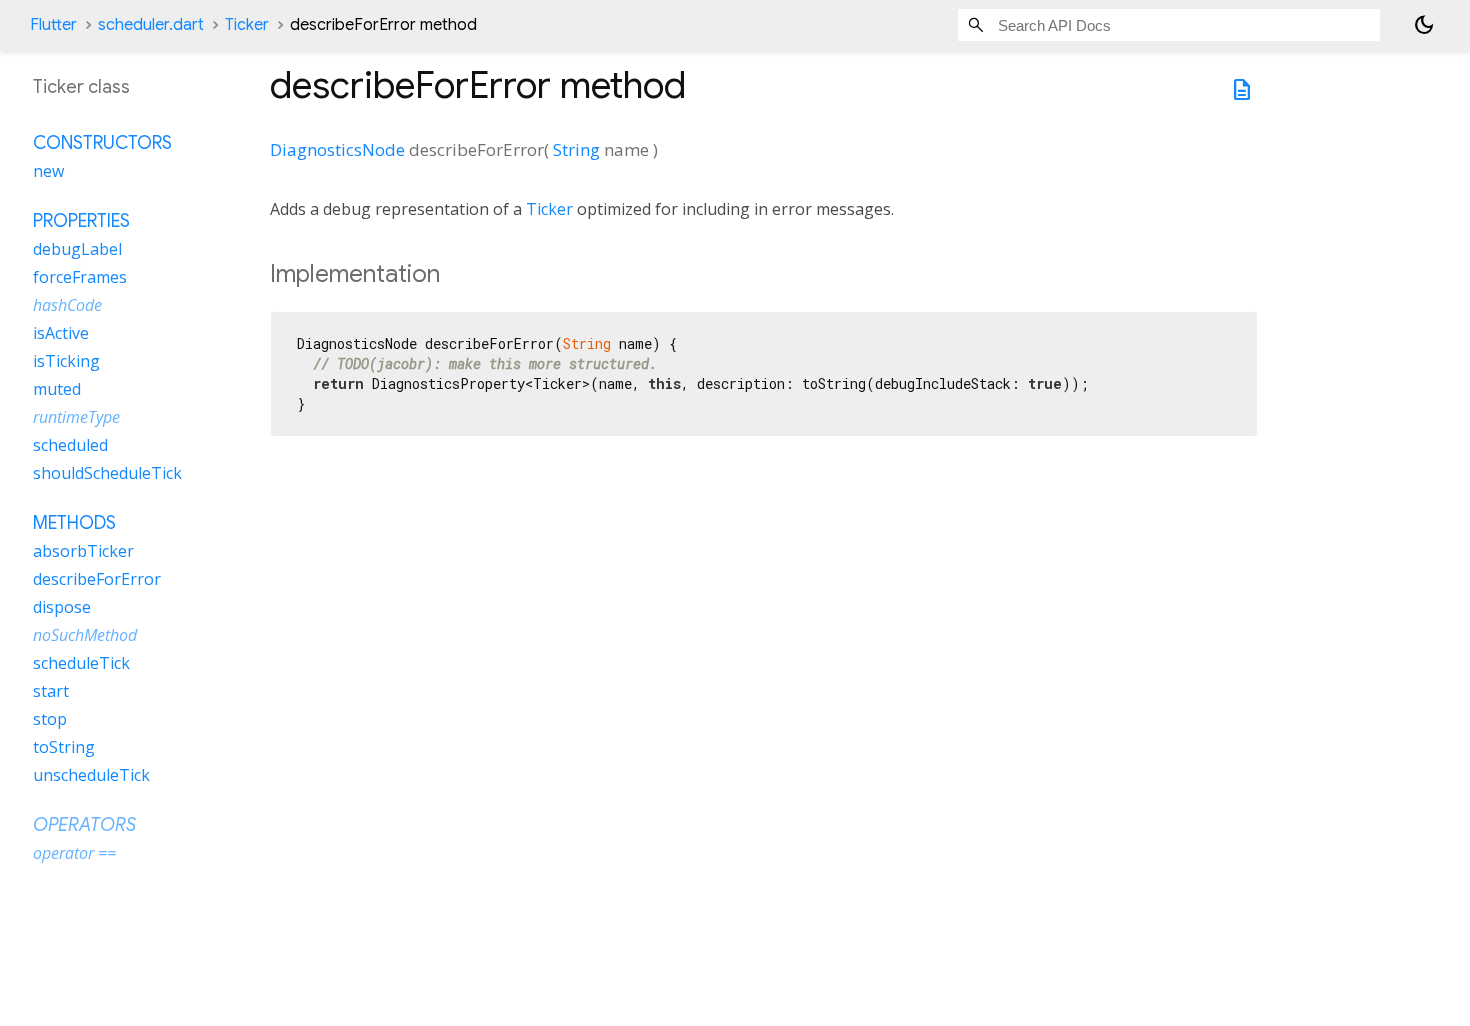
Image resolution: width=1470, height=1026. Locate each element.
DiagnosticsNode (337, 149)
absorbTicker (83, 551)
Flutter (53, 25)
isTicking (66, 361)
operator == (74, 853)
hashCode (67, 305)
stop (50, 719)
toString (64, 747)
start (51, 691)
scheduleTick (81, 663)
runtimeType (76, 417)
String (576, 149)
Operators (84, 825)
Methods (74, 523)
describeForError (97, 579)
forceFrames (80, 277)
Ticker (247, 25)
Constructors (102, 143)
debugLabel (77, 249)
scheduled (70, 445)
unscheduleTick (91, 775)
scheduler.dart (151, 25)
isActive (61, 333)
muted (57, 389)
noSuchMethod (85, 635)
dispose (62, 607)
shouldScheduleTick (107, 473)
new (48, 171)
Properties (81, 221)
